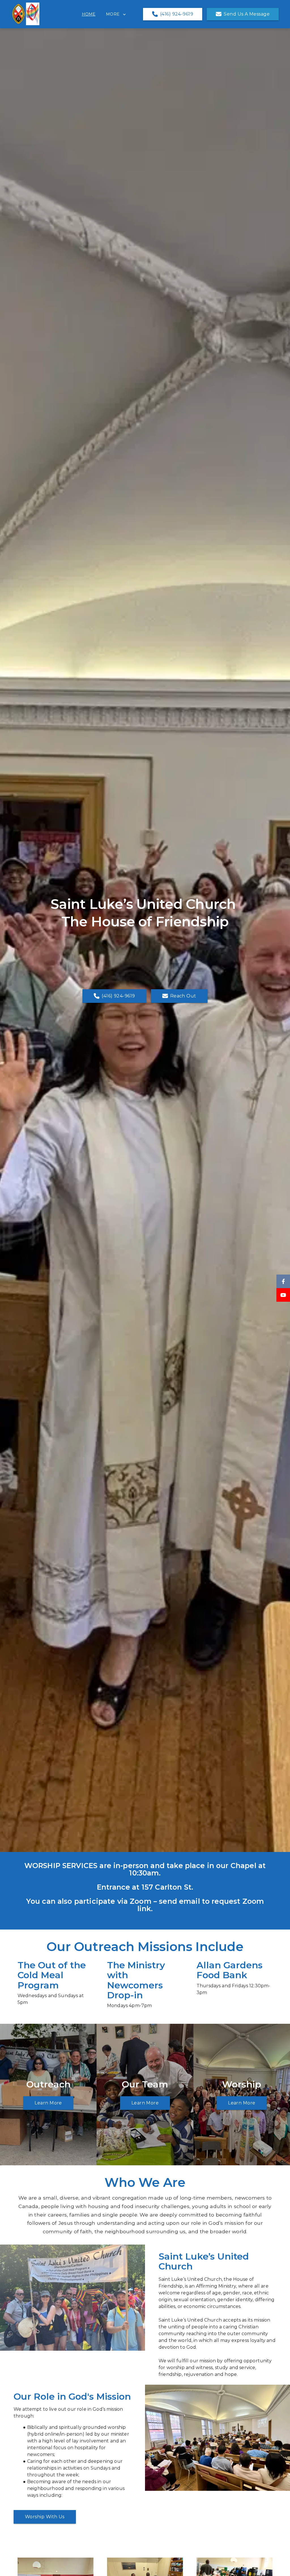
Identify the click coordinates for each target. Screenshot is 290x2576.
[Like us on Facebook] (283, 1281)
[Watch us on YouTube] (283, 1295)
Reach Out (183, 996)
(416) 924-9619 (177, 14)
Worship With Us (45, 2517)
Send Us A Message (247, 14)
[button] (120, 14)
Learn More (48, 2103)
